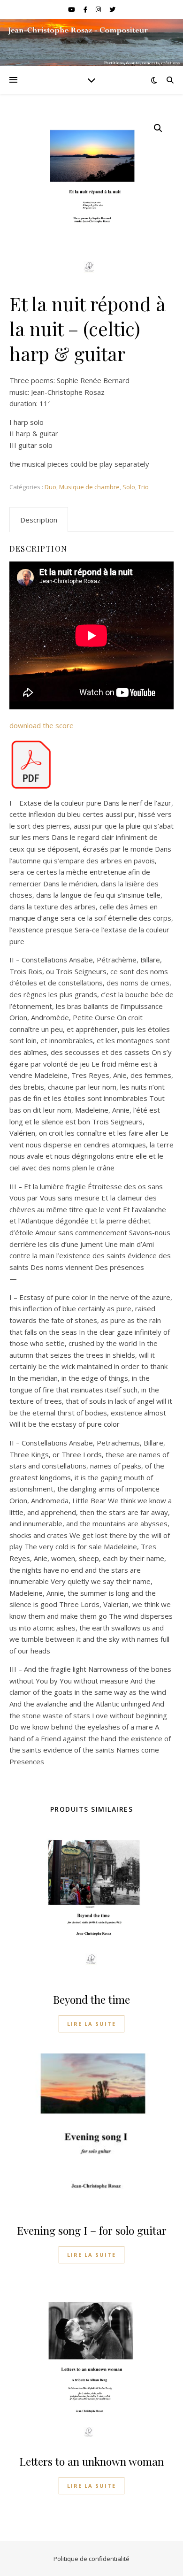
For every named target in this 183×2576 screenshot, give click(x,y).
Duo (50, 487)
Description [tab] (39, 520)
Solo (129, 487)
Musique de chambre (89, 487)
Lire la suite (91, 2024)
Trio (143, 487)
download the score (42, 725)
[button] (158, 128)
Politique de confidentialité (91, 2559)
